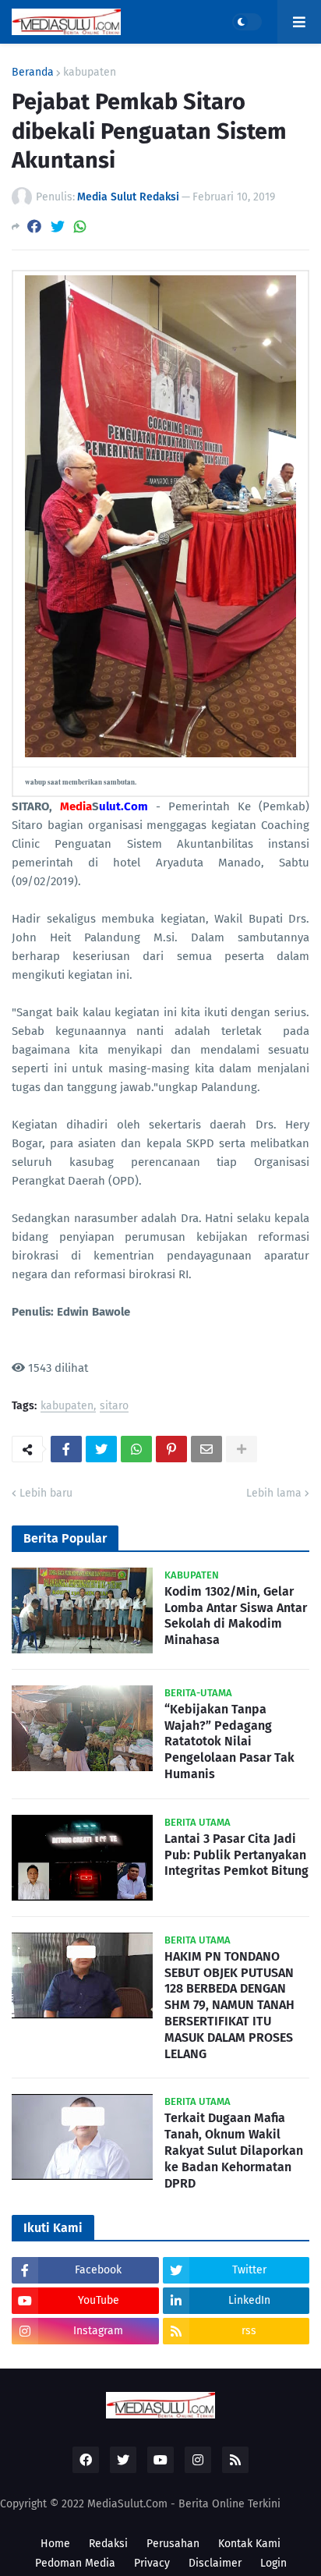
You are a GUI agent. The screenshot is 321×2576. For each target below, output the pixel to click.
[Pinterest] (171, 1449)
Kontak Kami (249, 2544)
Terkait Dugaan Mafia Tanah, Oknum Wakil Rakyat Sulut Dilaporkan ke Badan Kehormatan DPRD (234, 2150)
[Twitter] (58, 227)
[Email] (206, 1449)
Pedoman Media (75, 2563)
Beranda (33, 73)
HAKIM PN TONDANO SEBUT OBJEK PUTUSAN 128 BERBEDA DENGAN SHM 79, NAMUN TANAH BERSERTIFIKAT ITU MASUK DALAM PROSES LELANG (229, 2005)
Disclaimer (215, 2563)
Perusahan (173, 2544)
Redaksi (108, 2544)
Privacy (152, 2563)
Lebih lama (274, 1493)
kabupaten (90, 73)
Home (55, 2544)
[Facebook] (34, 227)
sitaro (114, 1407)
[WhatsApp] (80, 227)
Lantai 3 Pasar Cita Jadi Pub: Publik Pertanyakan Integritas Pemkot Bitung (236, 1855)
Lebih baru (46, 1493)
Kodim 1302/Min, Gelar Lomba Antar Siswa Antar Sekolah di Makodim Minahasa (236, 1616)
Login (273, 2563)
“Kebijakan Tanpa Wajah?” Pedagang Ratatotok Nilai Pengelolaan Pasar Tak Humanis (229, 1742)
